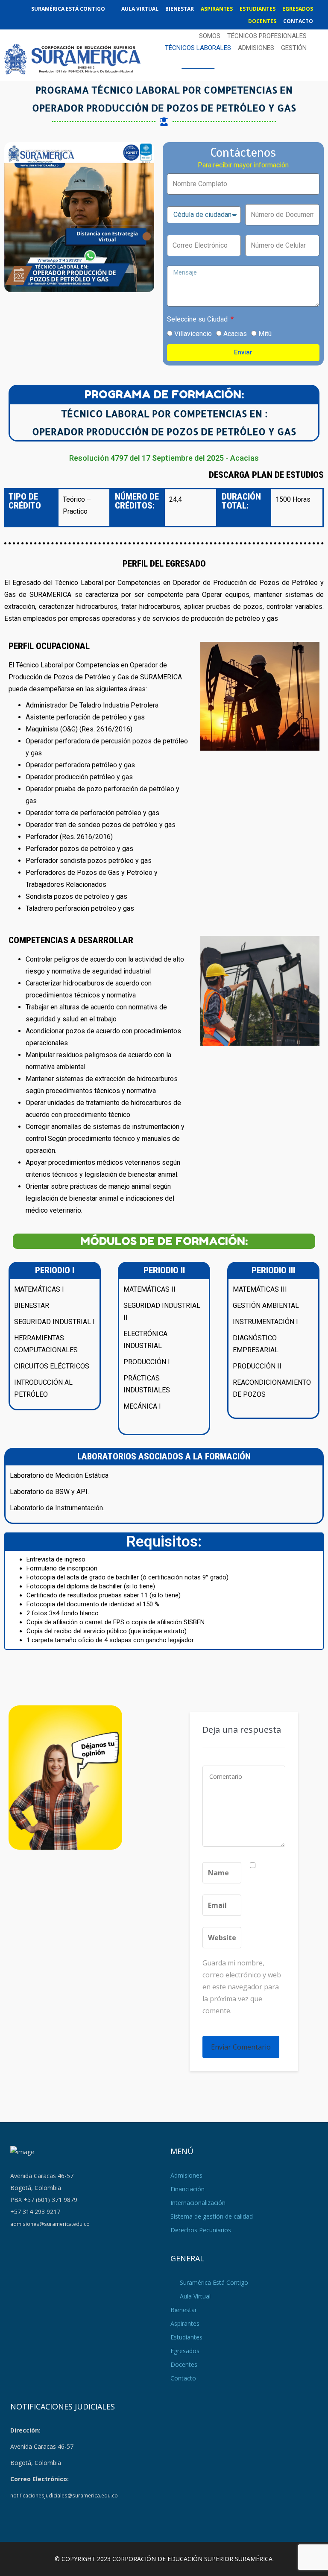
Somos (210, 36)
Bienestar (180, 9)
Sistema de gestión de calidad (212, 2216)
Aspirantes (217, 9)
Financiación (187, 2189)
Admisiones (256, 48)
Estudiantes (258, 9)
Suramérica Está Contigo (68, 9)
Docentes (262, 21)
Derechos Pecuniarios (201, 2230)
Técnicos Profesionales (267, 36)
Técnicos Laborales (198, 48)
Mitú (265, 334)
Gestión (294, 48)
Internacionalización (198, 2203)
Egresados (298, 9)
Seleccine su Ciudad (198, 319)
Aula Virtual (140, 9)
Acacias (235, 334)
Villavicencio (193, 334)
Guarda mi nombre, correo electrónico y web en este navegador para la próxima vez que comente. (242, 1987)
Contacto (298, 21)
